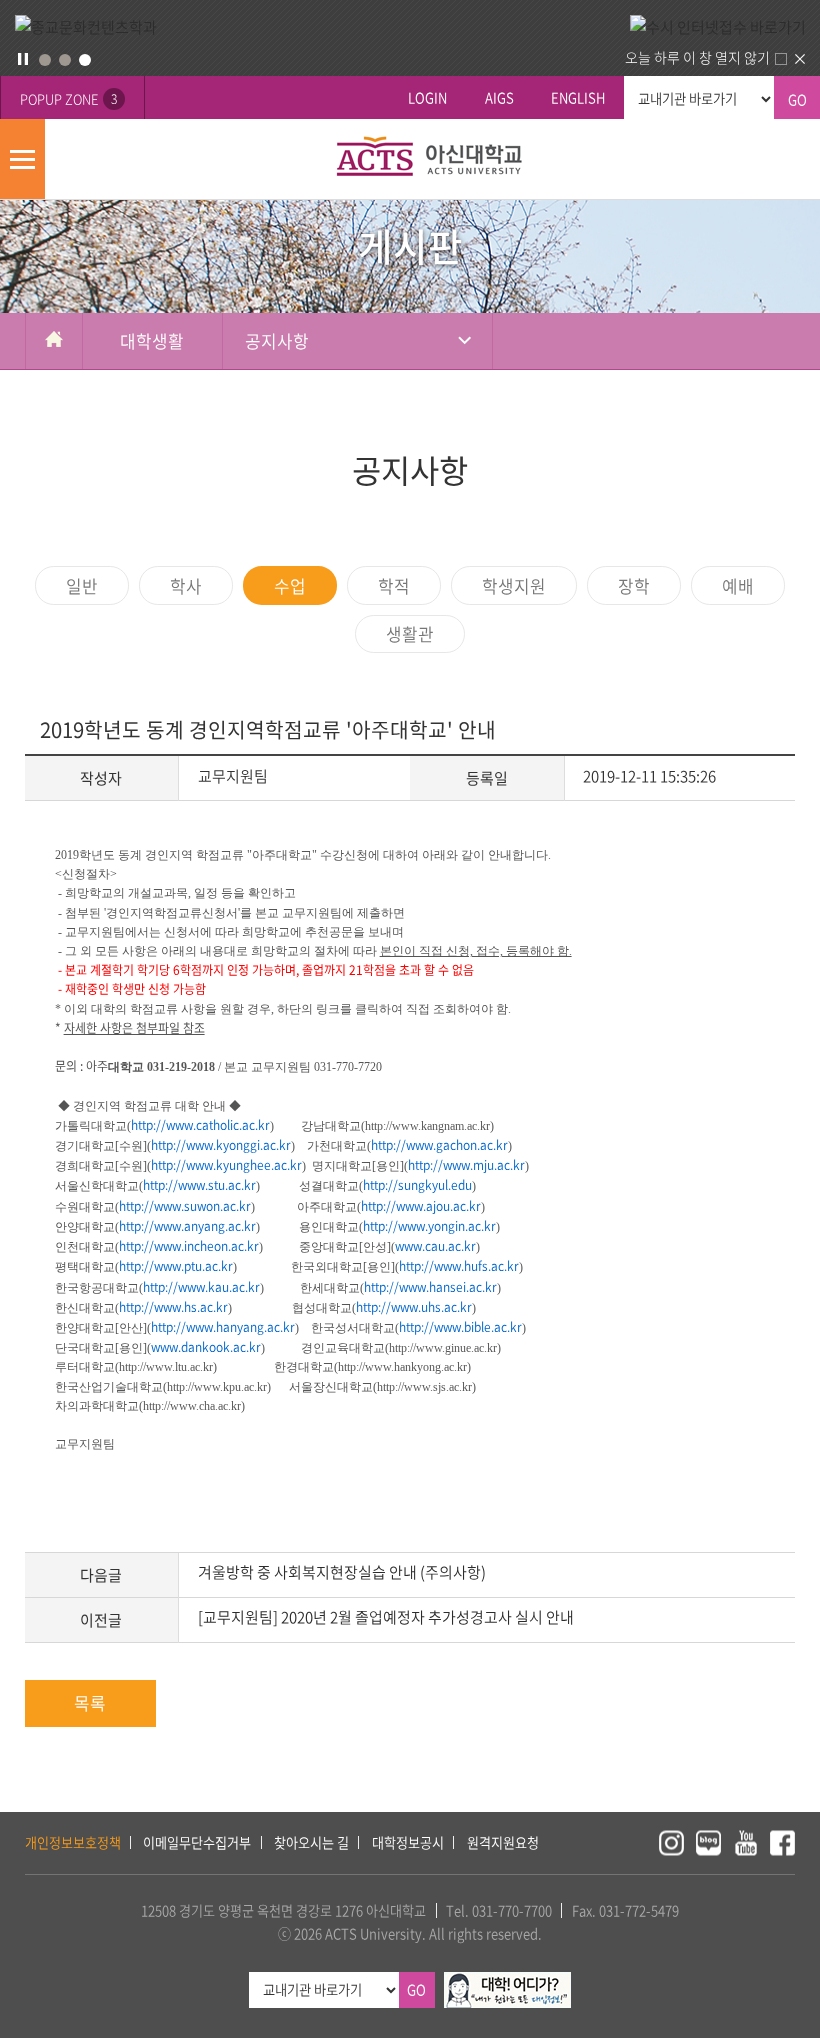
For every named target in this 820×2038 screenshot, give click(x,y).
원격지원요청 (503, 1842)
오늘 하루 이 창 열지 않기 (697, 57)
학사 (186, 585)
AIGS (499, 97)
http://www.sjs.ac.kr (424, 1387)
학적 (394, 585)
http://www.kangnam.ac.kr (427, 1126)
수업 (290, 585)
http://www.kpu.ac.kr (217, 1387)
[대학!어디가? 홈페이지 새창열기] (507, 1982)
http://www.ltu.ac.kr (166, 1367)
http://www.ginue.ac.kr (443, 1348)
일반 (82, 585)
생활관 (410, 633)
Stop (23, 59)
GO (797, 99)
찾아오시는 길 (311, 1842)
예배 (738, 585)
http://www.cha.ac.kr (192, 1406)
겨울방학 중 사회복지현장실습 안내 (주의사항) (342, 1572)
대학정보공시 (408, 1842)
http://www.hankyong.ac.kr (402, 1367)
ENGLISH (578, 97)
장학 (634, 585)
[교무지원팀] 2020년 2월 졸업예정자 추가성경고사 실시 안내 (386, 1617)
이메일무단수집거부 (197, 1842)
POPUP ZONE (68, 98)
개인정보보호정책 (73, 1842)
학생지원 (514, 585)
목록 (90, 1702)
